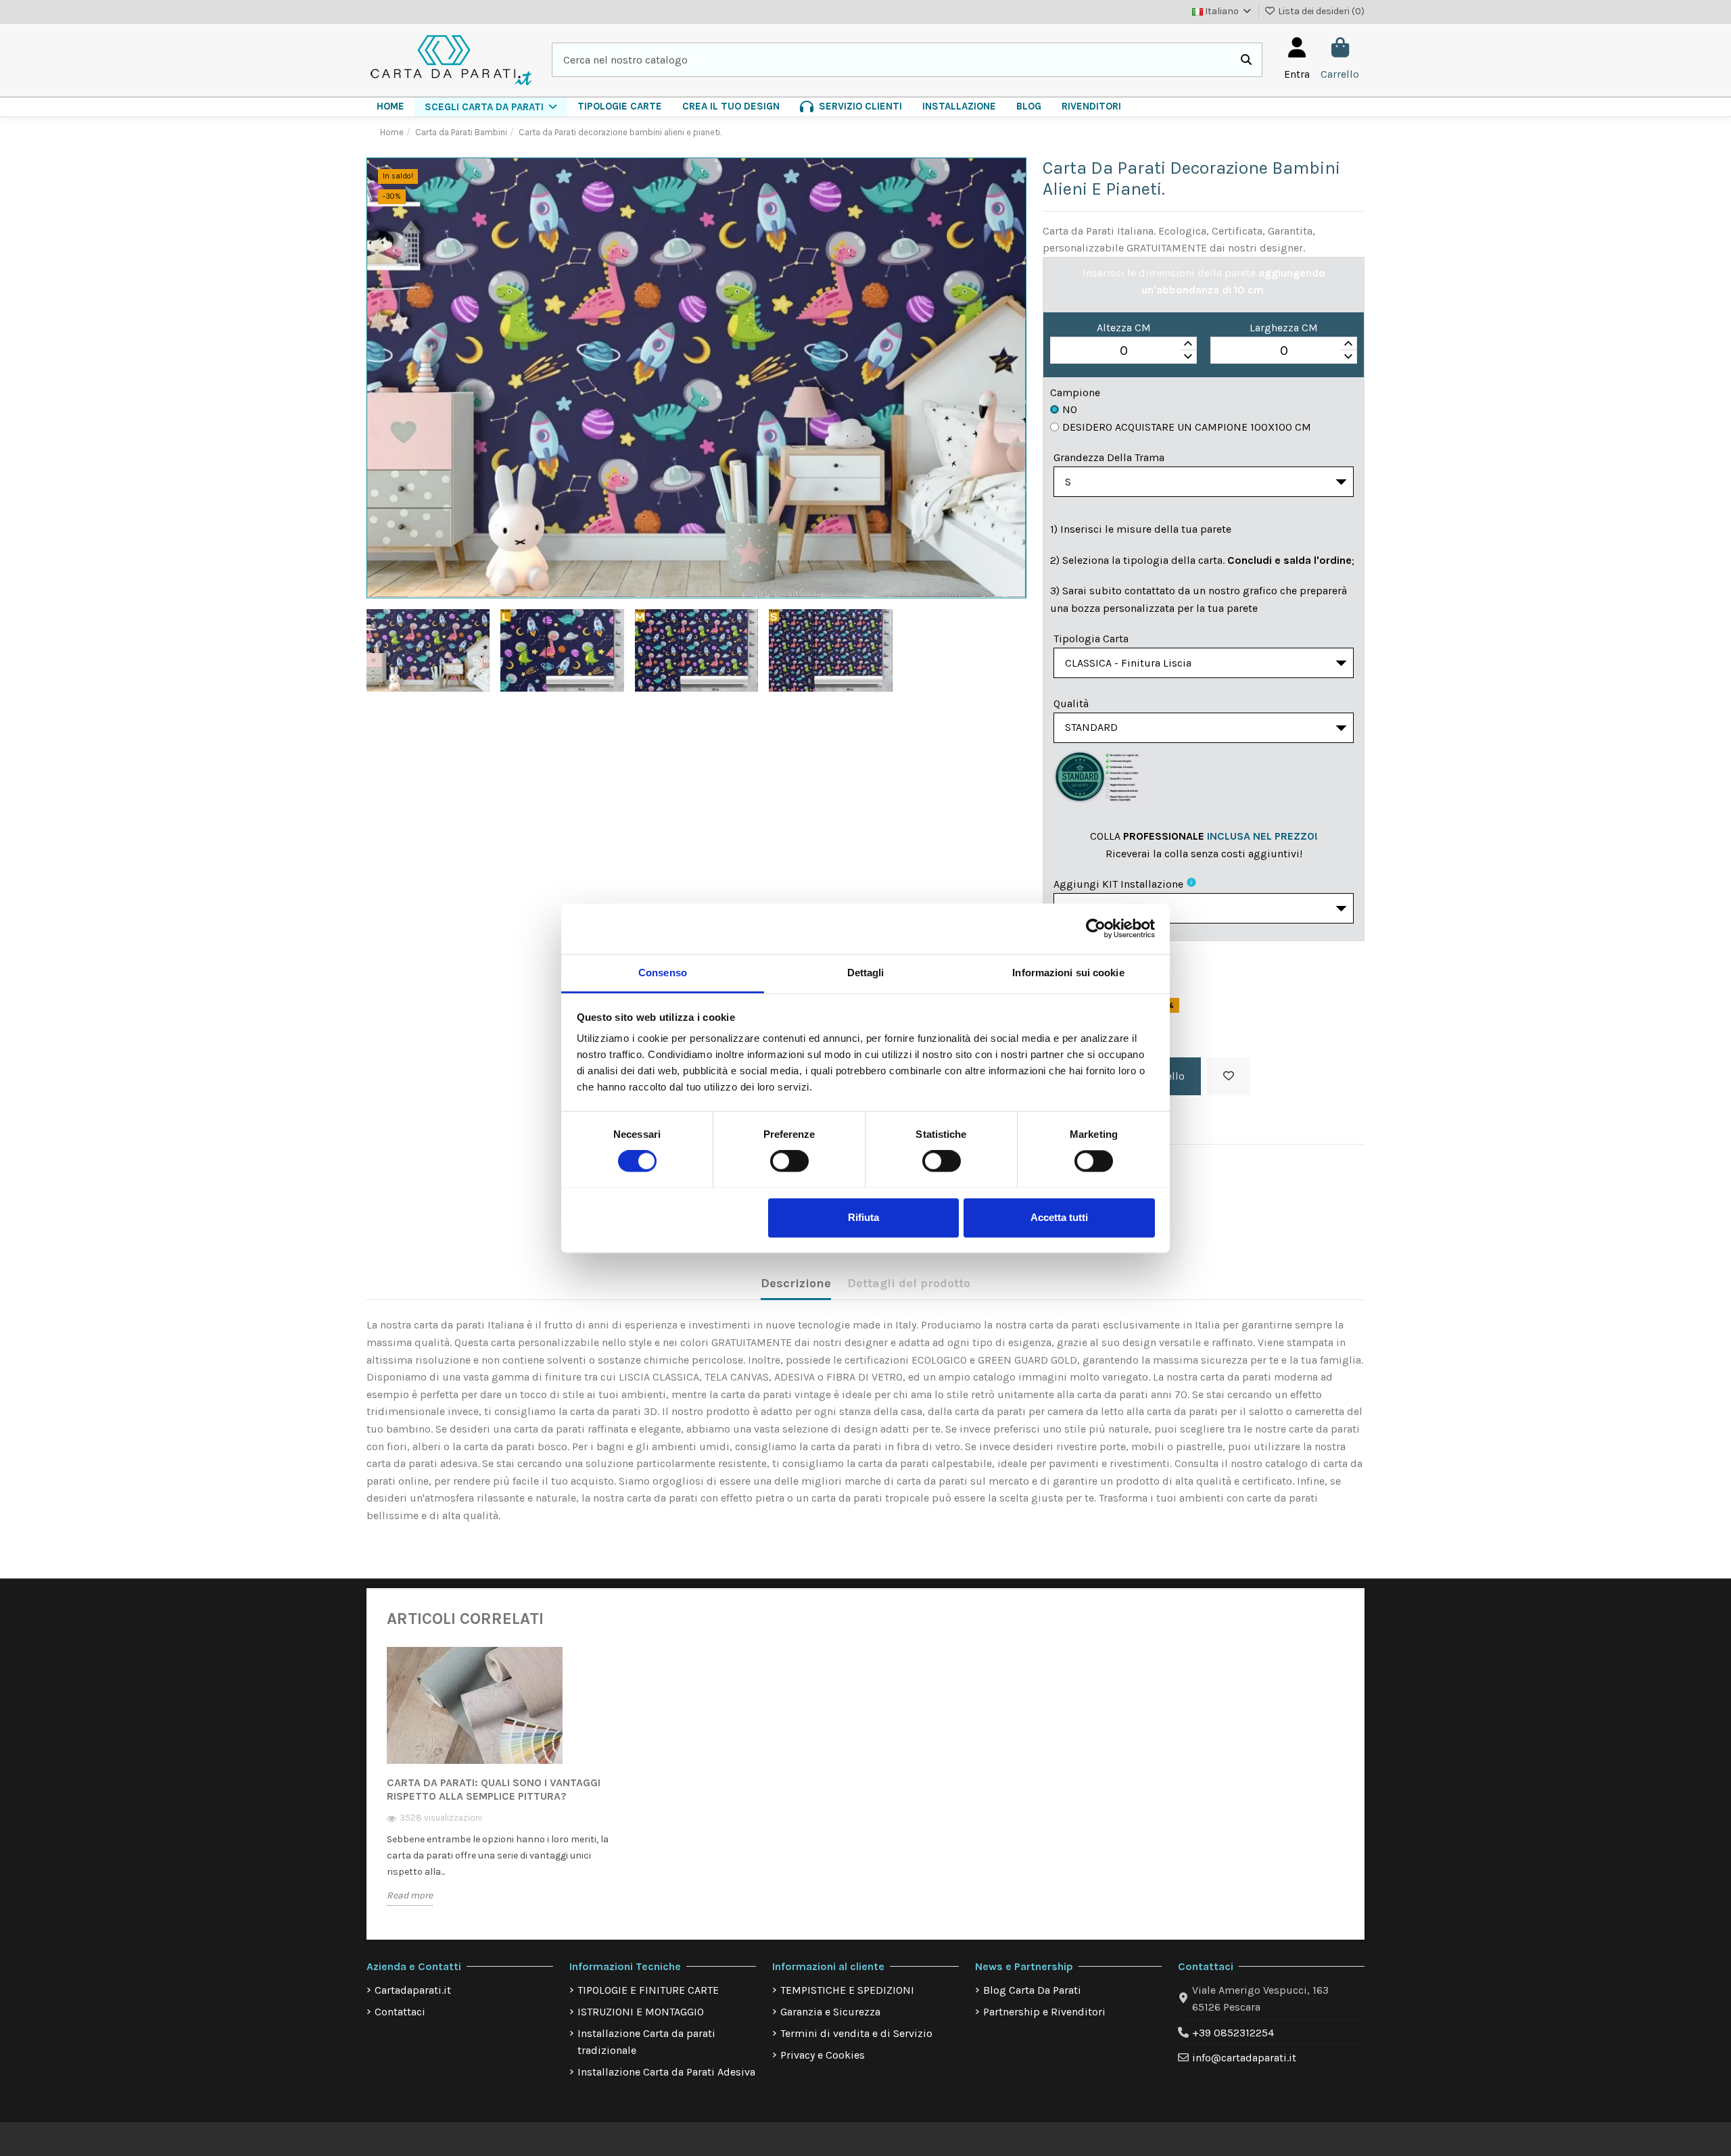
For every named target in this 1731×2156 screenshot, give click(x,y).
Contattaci (400, 2012)
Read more (410, 1895)
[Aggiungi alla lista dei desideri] (1229, 1076)
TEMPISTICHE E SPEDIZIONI (847, 1990)
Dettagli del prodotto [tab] (909, 1283)
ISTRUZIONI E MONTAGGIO (641, 2012)
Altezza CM (1124, 328)
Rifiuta (863, 1217)
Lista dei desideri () (1320, 11)
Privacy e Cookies (823, 2055)
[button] (491, 107)
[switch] (789, 1161)
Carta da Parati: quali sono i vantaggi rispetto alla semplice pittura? (494, 1789)
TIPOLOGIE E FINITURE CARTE (648, 1990)
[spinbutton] (1123, 351)
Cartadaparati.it (413, 1990)
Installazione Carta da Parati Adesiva (666, 2072)
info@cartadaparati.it (1244, 2058)
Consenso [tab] (663, 973)
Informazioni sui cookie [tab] (1068, 973)
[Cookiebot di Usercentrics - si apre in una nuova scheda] (1096, 928)
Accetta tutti (1059, 1217)
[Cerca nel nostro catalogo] (1246, 60)
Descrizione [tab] (796, 1283)
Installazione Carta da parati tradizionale (646, 2042)
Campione (1075, 392)
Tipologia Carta (1091, 639)
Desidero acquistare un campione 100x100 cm (1187, 427)
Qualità (1071, 703)
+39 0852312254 (1233, 2033)
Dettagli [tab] (866, 973)
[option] (499, 1785)
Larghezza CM (1284, 328)
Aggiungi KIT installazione (1118, 884)
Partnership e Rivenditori (1044, 2012)
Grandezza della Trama (1109, 457)
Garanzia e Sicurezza (830, 2012)
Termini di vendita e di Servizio (856, 2033)
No (1070, 409)
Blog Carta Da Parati (1032, 1990)
